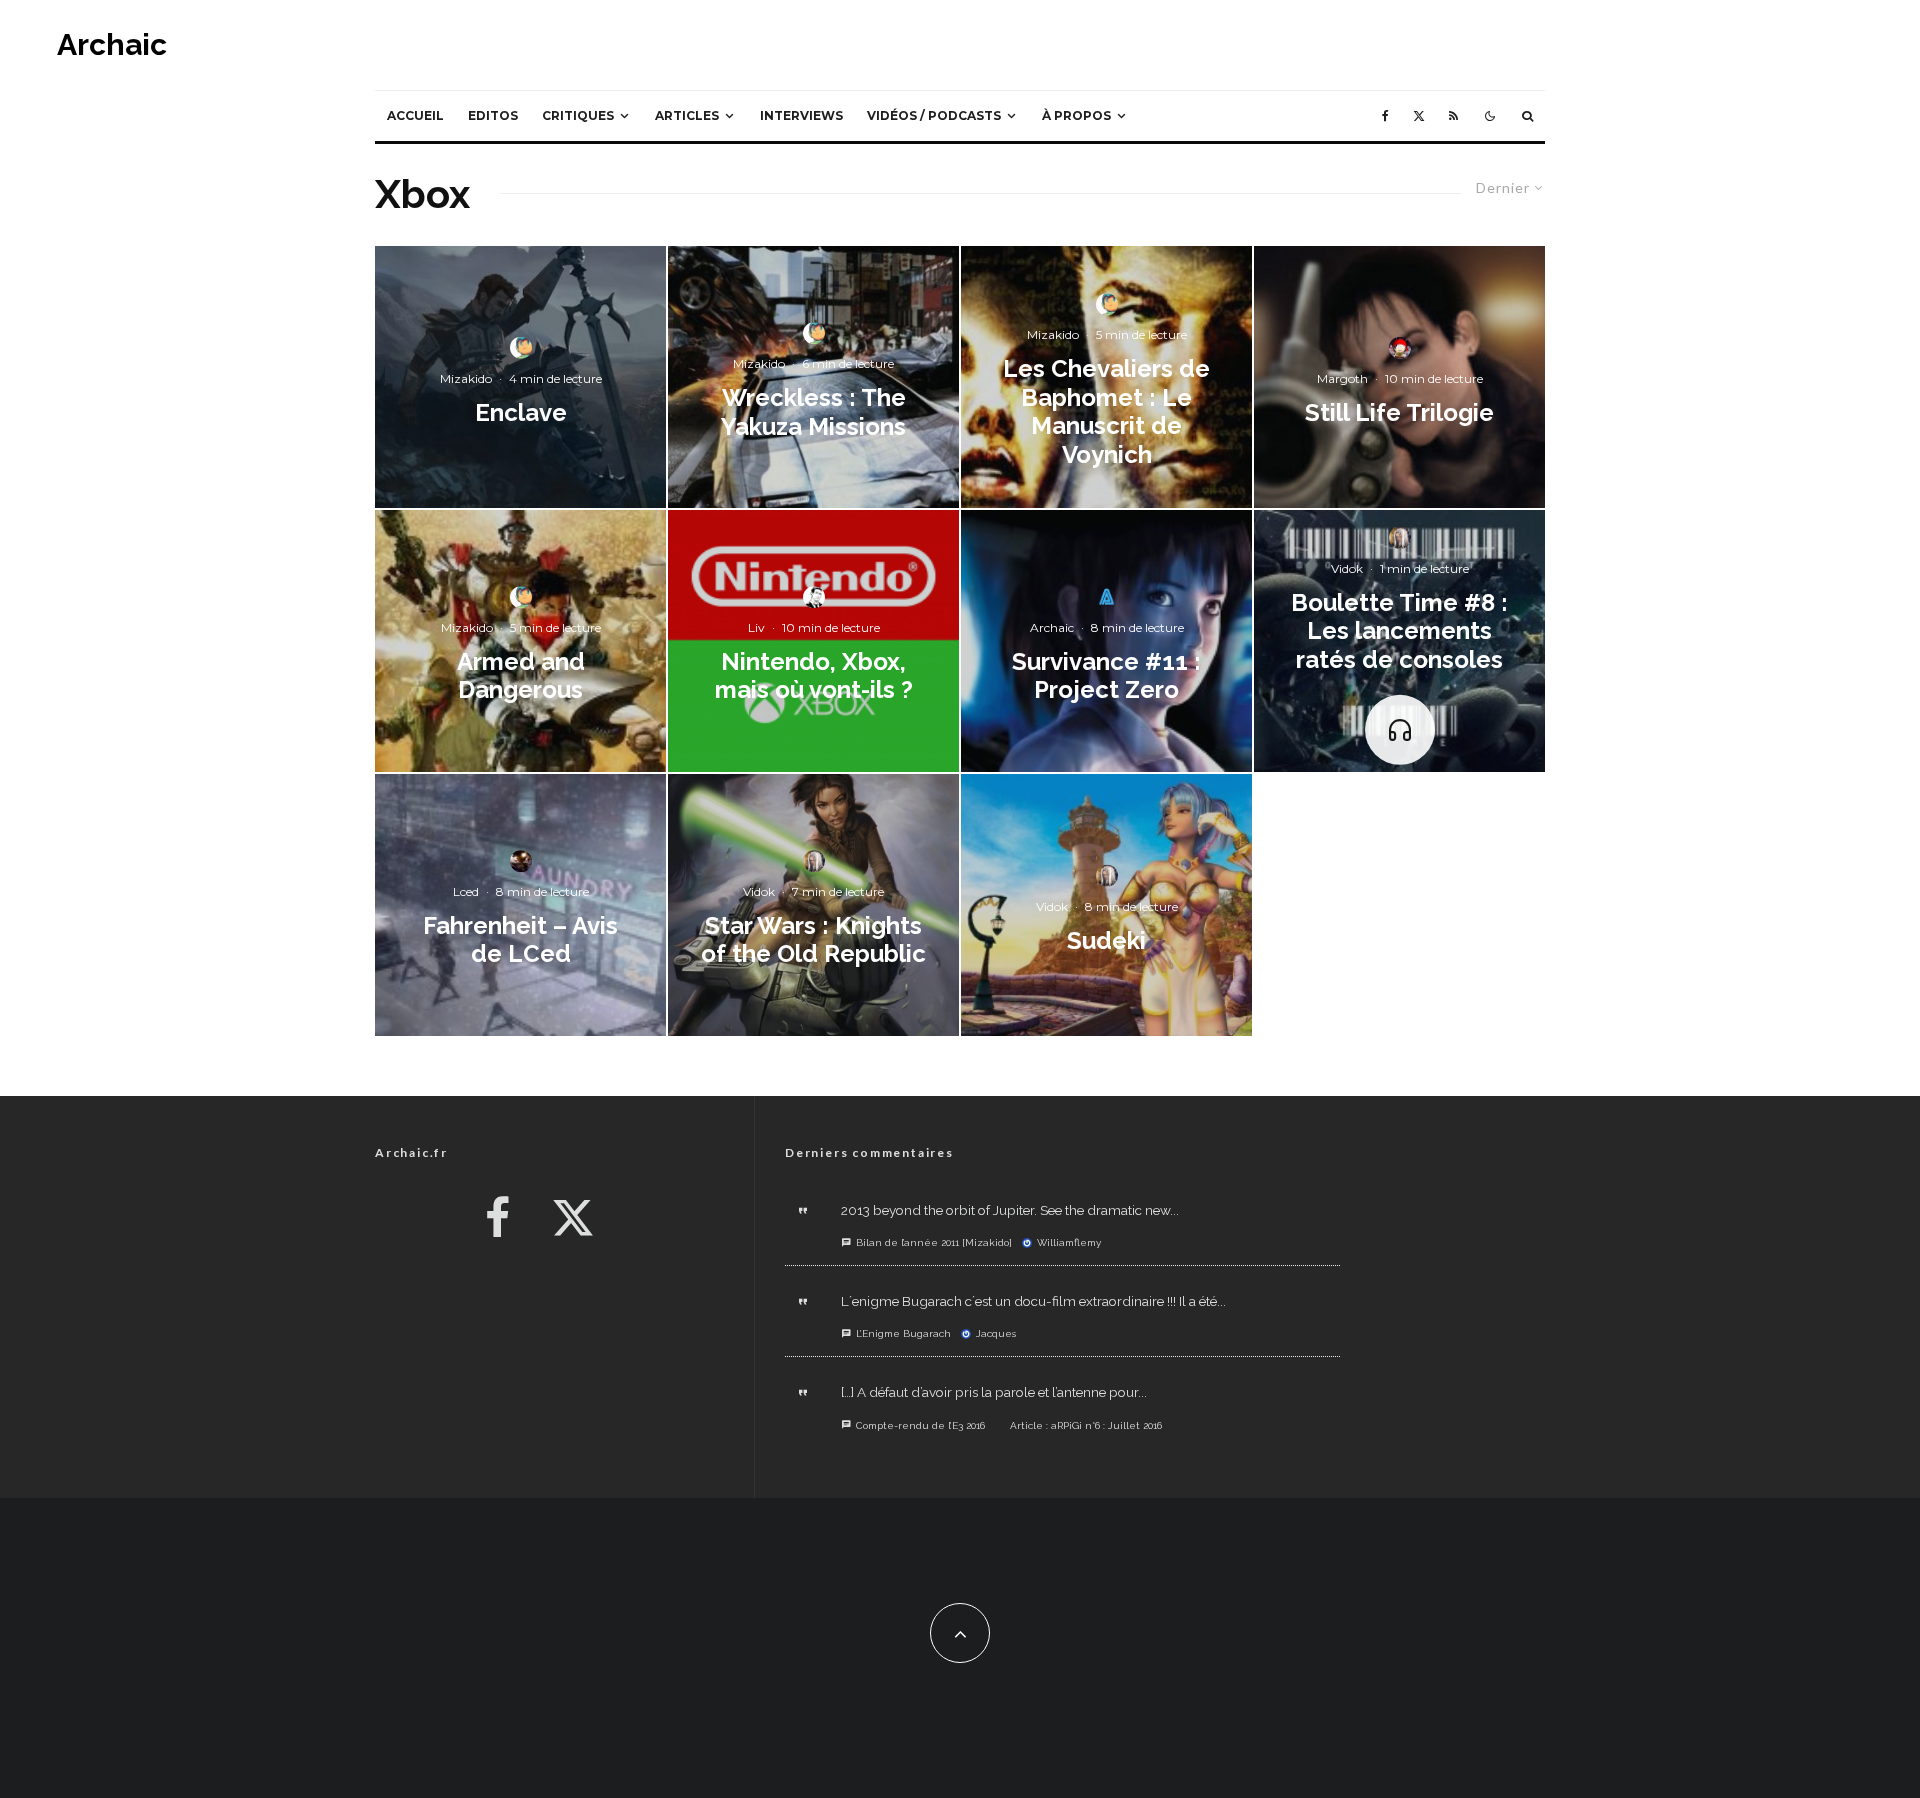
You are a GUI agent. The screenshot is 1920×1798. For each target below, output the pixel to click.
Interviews (801, 115)
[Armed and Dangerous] (520, 641)
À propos (1076, 115)
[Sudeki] (1106, 905)
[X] (1419, 116)
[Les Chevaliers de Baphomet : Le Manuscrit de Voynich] (1106, 377)
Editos (493, 115)
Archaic (112, 45)
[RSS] (1453, 116)
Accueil (415, 115)
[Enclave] (520, 377)
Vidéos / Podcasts (934, 115)
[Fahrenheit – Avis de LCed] (520, 905)
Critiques (578, 115)
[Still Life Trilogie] (1399, 377)
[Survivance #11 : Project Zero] (1106, 641)
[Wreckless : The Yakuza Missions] (813, 377)
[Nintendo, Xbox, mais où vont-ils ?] (813, 641)
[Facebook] (1385, 116)
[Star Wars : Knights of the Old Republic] (813, 905)
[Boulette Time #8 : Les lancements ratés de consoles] (1399, 641)
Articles (687, 115)
